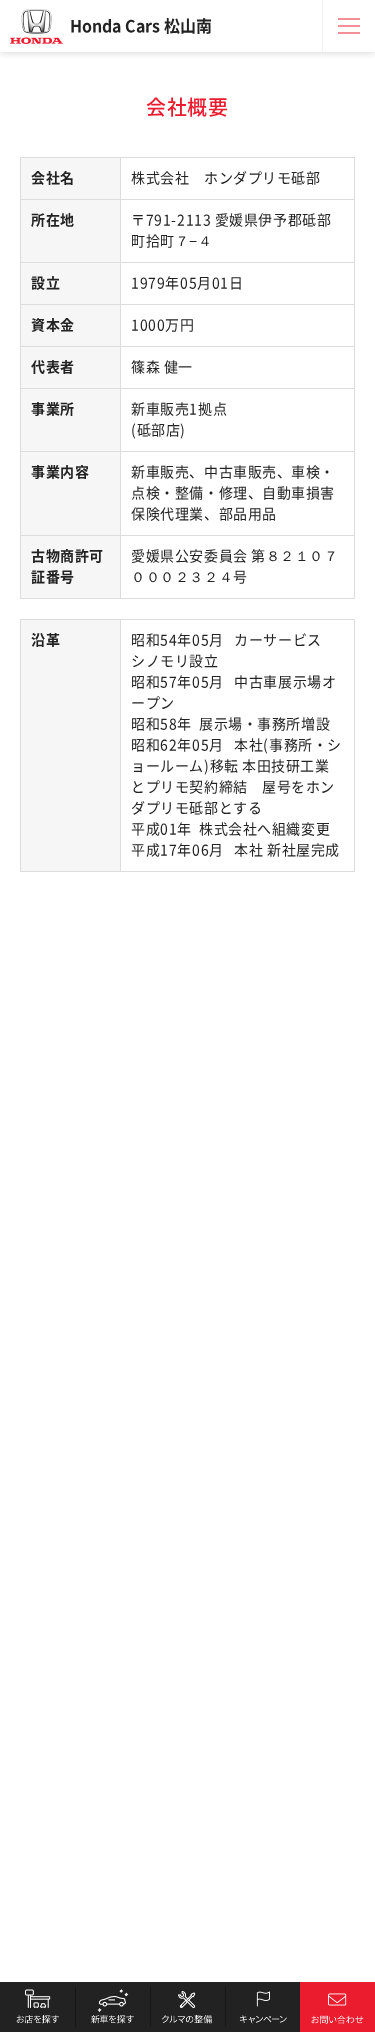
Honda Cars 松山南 (141, 26)
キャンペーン (262, 2007)
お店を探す (37, 2007)
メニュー (349, 26)
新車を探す (112, 2007)
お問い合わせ (337, 2007)
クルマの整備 (187, 2007)
